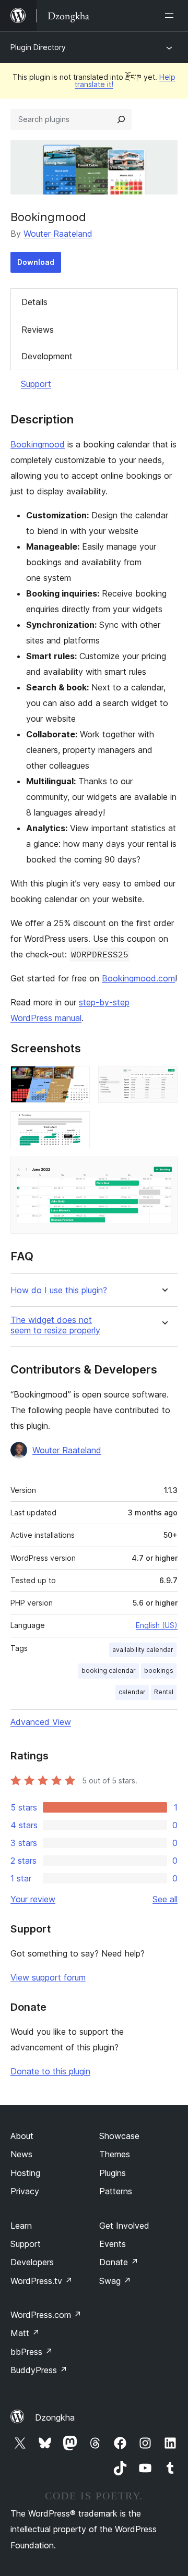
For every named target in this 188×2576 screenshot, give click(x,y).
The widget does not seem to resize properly (55, 1325)
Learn (21, 2226)
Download (36, 262)
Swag (115, 2281)
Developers (32, 2262)
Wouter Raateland (58, 234)
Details (34, 302)
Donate (119, 2262)
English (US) (157, 1625)
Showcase (119, 2136)
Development (47, 356)
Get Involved (124, 2226)
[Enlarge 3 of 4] (76, 1125)
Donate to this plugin (50, 2071)
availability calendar (143, 1650)
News (21, 2154)
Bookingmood (38, 444)
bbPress (32, 2352)
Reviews (38, 330)
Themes (115, 2154)
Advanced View (41, 1722)
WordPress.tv (42, 2281)
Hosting (25, 2173)
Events (113, 2244)
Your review (33, 1899)
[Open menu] (171, 16)
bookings (159, 1670)
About (22, 2136)
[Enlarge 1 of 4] (76, 1080)
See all (165, 1899)
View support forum (48, 1977)
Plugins (113, 2173)
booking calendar (109, 1670)
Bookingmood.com (138, 978)
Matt (25, 2333)
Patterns (116, 2191)
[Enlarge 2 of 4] (163, 1080)
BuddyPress (39, 2370)
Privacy (25, 2191)
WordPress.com (46, 2315)
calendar (132, 1692)
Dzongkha (55, 2417)
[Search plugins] (121, 119)
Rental (164, 1692)
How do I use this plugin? (59, 1290)
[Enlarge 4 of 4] (163, 1171)
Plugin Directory (38, 47)
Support (36, 384)
